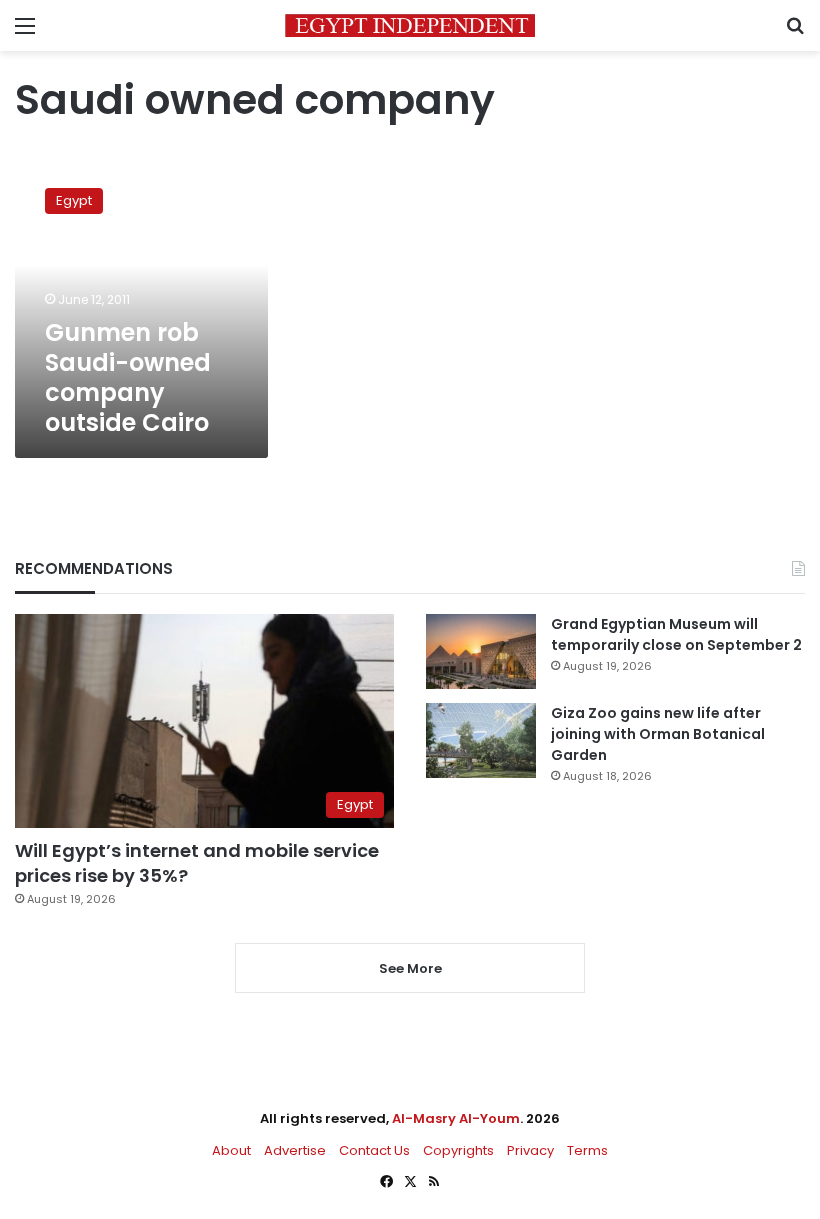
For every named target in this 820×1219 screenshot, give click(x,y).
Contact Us (374, 1150)
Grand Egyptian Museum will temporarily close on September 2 (676, 634)
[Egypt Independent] (410, 25)
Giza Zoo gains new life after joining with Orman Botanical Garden (658, 734)
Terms (587, 1150)
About (231, 1150)
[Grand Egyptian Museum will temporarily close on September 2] (481, 651)
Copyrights (458, 1150)
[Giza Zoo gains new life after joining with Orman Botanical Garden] (481, 740)
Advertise (295, 1150)
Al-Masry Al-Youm (456, 1118)
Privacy (530, 1150)
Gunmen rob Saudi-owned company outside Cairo (128, 377)
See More (410, 968)
